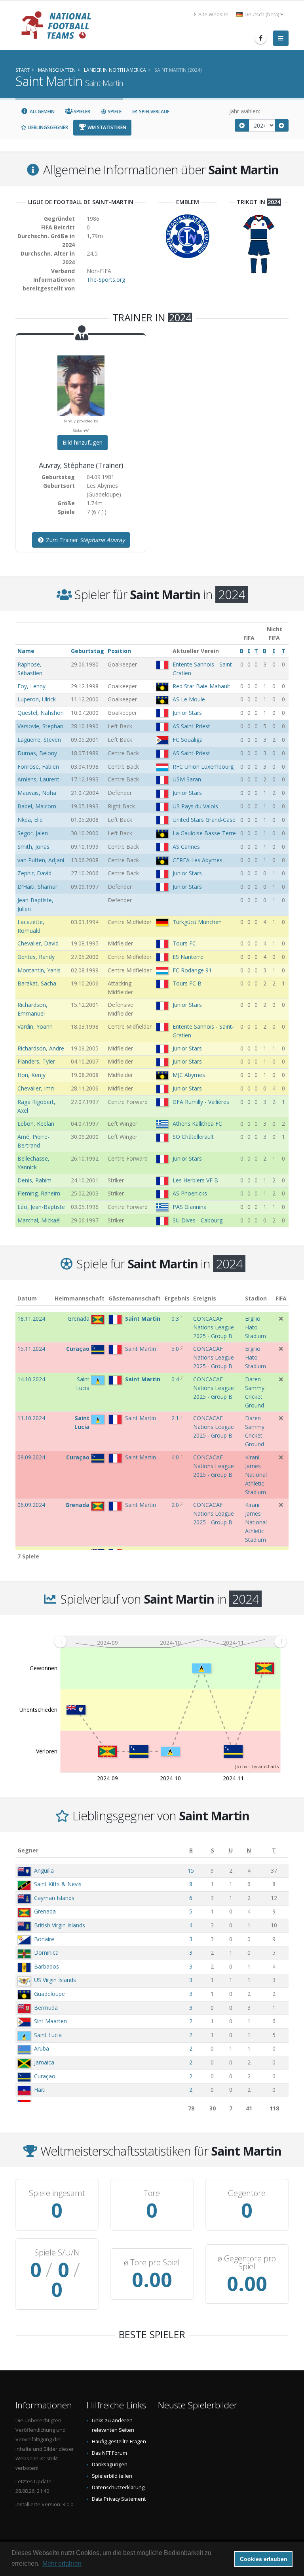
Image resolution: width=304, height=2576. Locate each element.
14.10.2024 (31, 1379)
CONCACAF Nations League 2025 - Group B (214, 1327)
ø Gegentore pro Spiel (247, 2263)
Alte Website (213, 14)
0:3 (175, 1319)
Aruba (42, 2048)
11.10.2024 (31, 1418)
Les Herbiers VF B (195, 1180)
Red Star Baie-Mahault (201, 686)
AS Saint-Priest (191, 726)
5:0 (175, 1349)
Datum (27, 1298)
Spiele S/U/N (57, 2253)
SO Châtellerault (193, 1137)
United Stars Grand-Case (204, 820)
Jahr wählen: (245, 111)
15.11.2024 (31, 1349)
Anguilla (44, 1870)
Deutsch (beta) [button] (262, 14)
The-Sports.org (106, 280)
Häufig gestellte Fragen (119, 2441)
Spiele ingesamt (57, 2193)
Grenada (45, 1911)
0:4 (175, 1379)
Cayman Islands (54, 1898)
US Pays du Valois (195, 806)
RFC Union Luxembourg (203, 767)
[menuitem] (170, 1641)
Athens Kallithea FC (197, 1124)
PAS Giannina (190, 1207)
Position (119, 651)
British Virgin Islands (60, 1925)
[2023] (242, 125)
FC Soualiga (188, 740)
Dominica (46, 1953)
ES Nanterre (188, 957)
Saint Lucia (48, 2035)
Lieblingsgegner (47, 127)
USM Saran (187, 779)
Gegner (28, 1850)
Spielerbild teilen (112, 2476)
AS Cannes (186, 847)
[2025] (282, 125)
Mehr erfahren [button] (62, 2564)
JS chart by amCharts (257, 1766)
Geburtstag (87, 651)
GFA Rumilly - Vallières (201, 1102)
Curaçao (45, 2076)
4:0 (175, 1457)
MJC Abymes (189, 1075)
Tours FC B (187, 983)
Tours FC (184, 943)
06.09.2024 (31, 1505)
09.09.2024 (31, 1457)
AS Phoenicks (190, 1193)
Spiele (114, 112)
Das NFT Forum (109, 2453)
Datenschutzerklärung (118, 2487)
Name (26, 651)
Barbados (47, 1966)
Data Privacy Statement (119, 2499)
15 (191, 1870)
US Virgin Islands (55, 1980)
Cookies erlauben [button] (264, 2559)
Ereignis (205, 1298)
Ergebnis (177, 1298)
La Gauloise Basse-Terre (204, 833)
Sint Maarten (50, 2021)
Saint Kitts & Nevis (58, 1884)
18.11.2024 (31, 1319)
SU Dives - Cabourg (198, 1220)
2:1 (175, 1418)
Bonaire (44, 1939)
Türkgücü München (197, 922)
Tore (152, 2193)
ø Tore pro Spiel (152, 2263)
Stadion (256, 1298)
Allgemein (42, 112)
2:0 (175, 1505)
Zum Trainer (85, 540)
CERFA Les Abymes (198, 860)
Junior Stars (187, 713)
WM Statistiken (106, 127)
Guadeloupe (49, 1994)
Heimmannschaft (80, 1298)
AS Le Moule (189, 699)
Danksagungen (110, 2464)
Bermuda (46, 2008)
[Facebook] (260, 38)
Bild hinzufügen (83, 442)
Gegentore (247, 2193)
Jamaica (44, 2062)
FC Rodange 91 (192, 970)
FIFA (281, 1298)
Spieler (81, 112)
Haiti (40, 2090)
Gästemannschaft (135, 1298)
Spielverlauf (154, 112)
